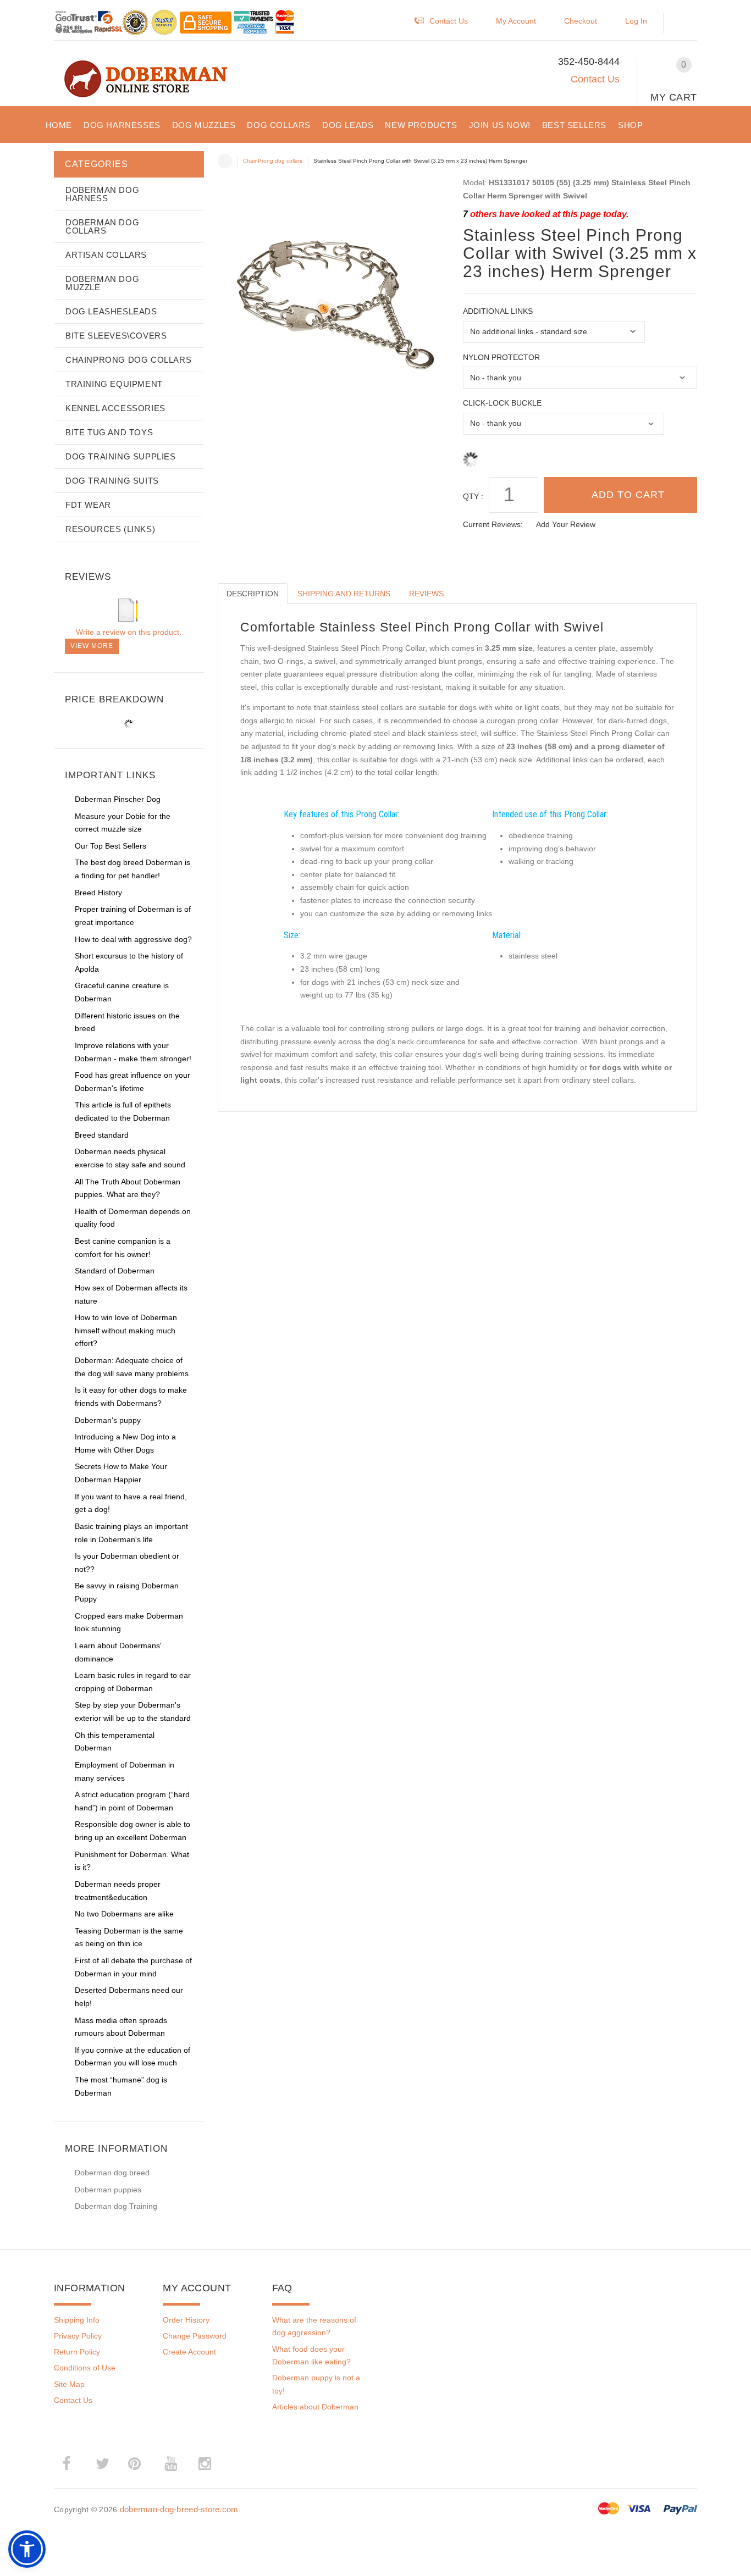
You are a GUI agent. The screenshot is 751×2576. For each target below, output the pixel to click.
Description (253, 594)
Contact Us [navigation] (449, 21)
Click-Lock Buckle (502, 403)
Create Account (189, 2352)
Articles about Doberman (315, 2407)
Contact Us (595, 79)
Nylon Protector (501, 357)
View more (92, 646)
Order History (186, 2320)
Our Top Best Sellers (111, 846)
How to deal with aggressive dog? (133, 939)
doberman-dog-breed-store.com (179, 2509)
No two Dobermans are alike (124, 1914)
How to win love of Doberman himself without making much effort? (126, 1330)
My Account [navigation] (516, 21)
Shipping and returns (344, 594)
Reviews (426, 594)
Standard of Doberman (115, 1271)
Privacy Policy (78, 2336)
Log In (636, 21)
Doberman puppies (108, 2190)
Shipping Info (77, 2320)
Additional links (498, 311)
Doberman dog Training (116, 2206)
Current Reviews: (493, 524)
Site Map (69, 2384)
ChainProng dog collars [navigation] (273, 161)
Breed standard (102, 1135)
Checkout (581, 21)
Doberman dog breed (112, 2173)
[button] (686, 23)
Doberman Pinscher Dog (118, 799)
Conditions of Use (85, 2368)
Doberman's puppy (108, 1420)
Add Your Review (566, 524)
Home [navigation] (225, 161)
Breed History (98, 893)
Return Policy (77, 2352)
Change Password (195, 2336)
